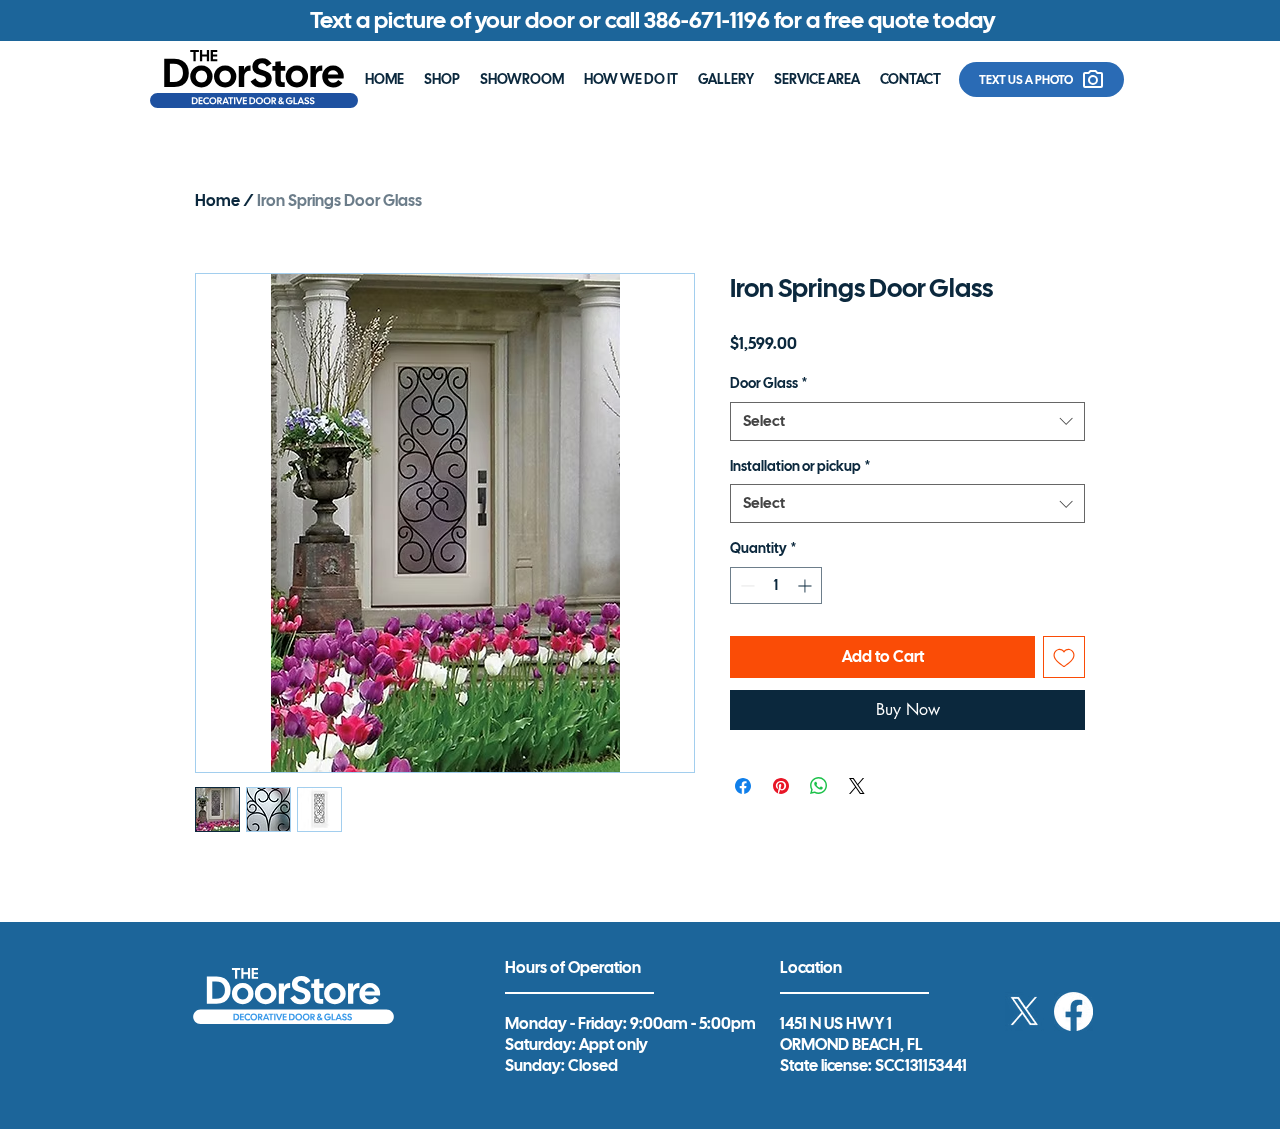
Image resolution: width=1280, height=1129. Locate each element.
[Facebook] (1073, 1011)
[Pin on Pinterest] (781, 786)
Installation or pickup (800, 466)
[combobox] (907, 421)
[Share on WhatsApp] (819, 786)
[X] (1024, 1011)
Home (217, 200)
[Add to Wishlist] (1064, 657)
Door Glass (768, 383)
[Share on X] (857, 786)
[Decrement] (745, 585)
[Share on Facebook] (743, 786)
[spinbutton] (776, 585)
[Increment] (806, 585)
